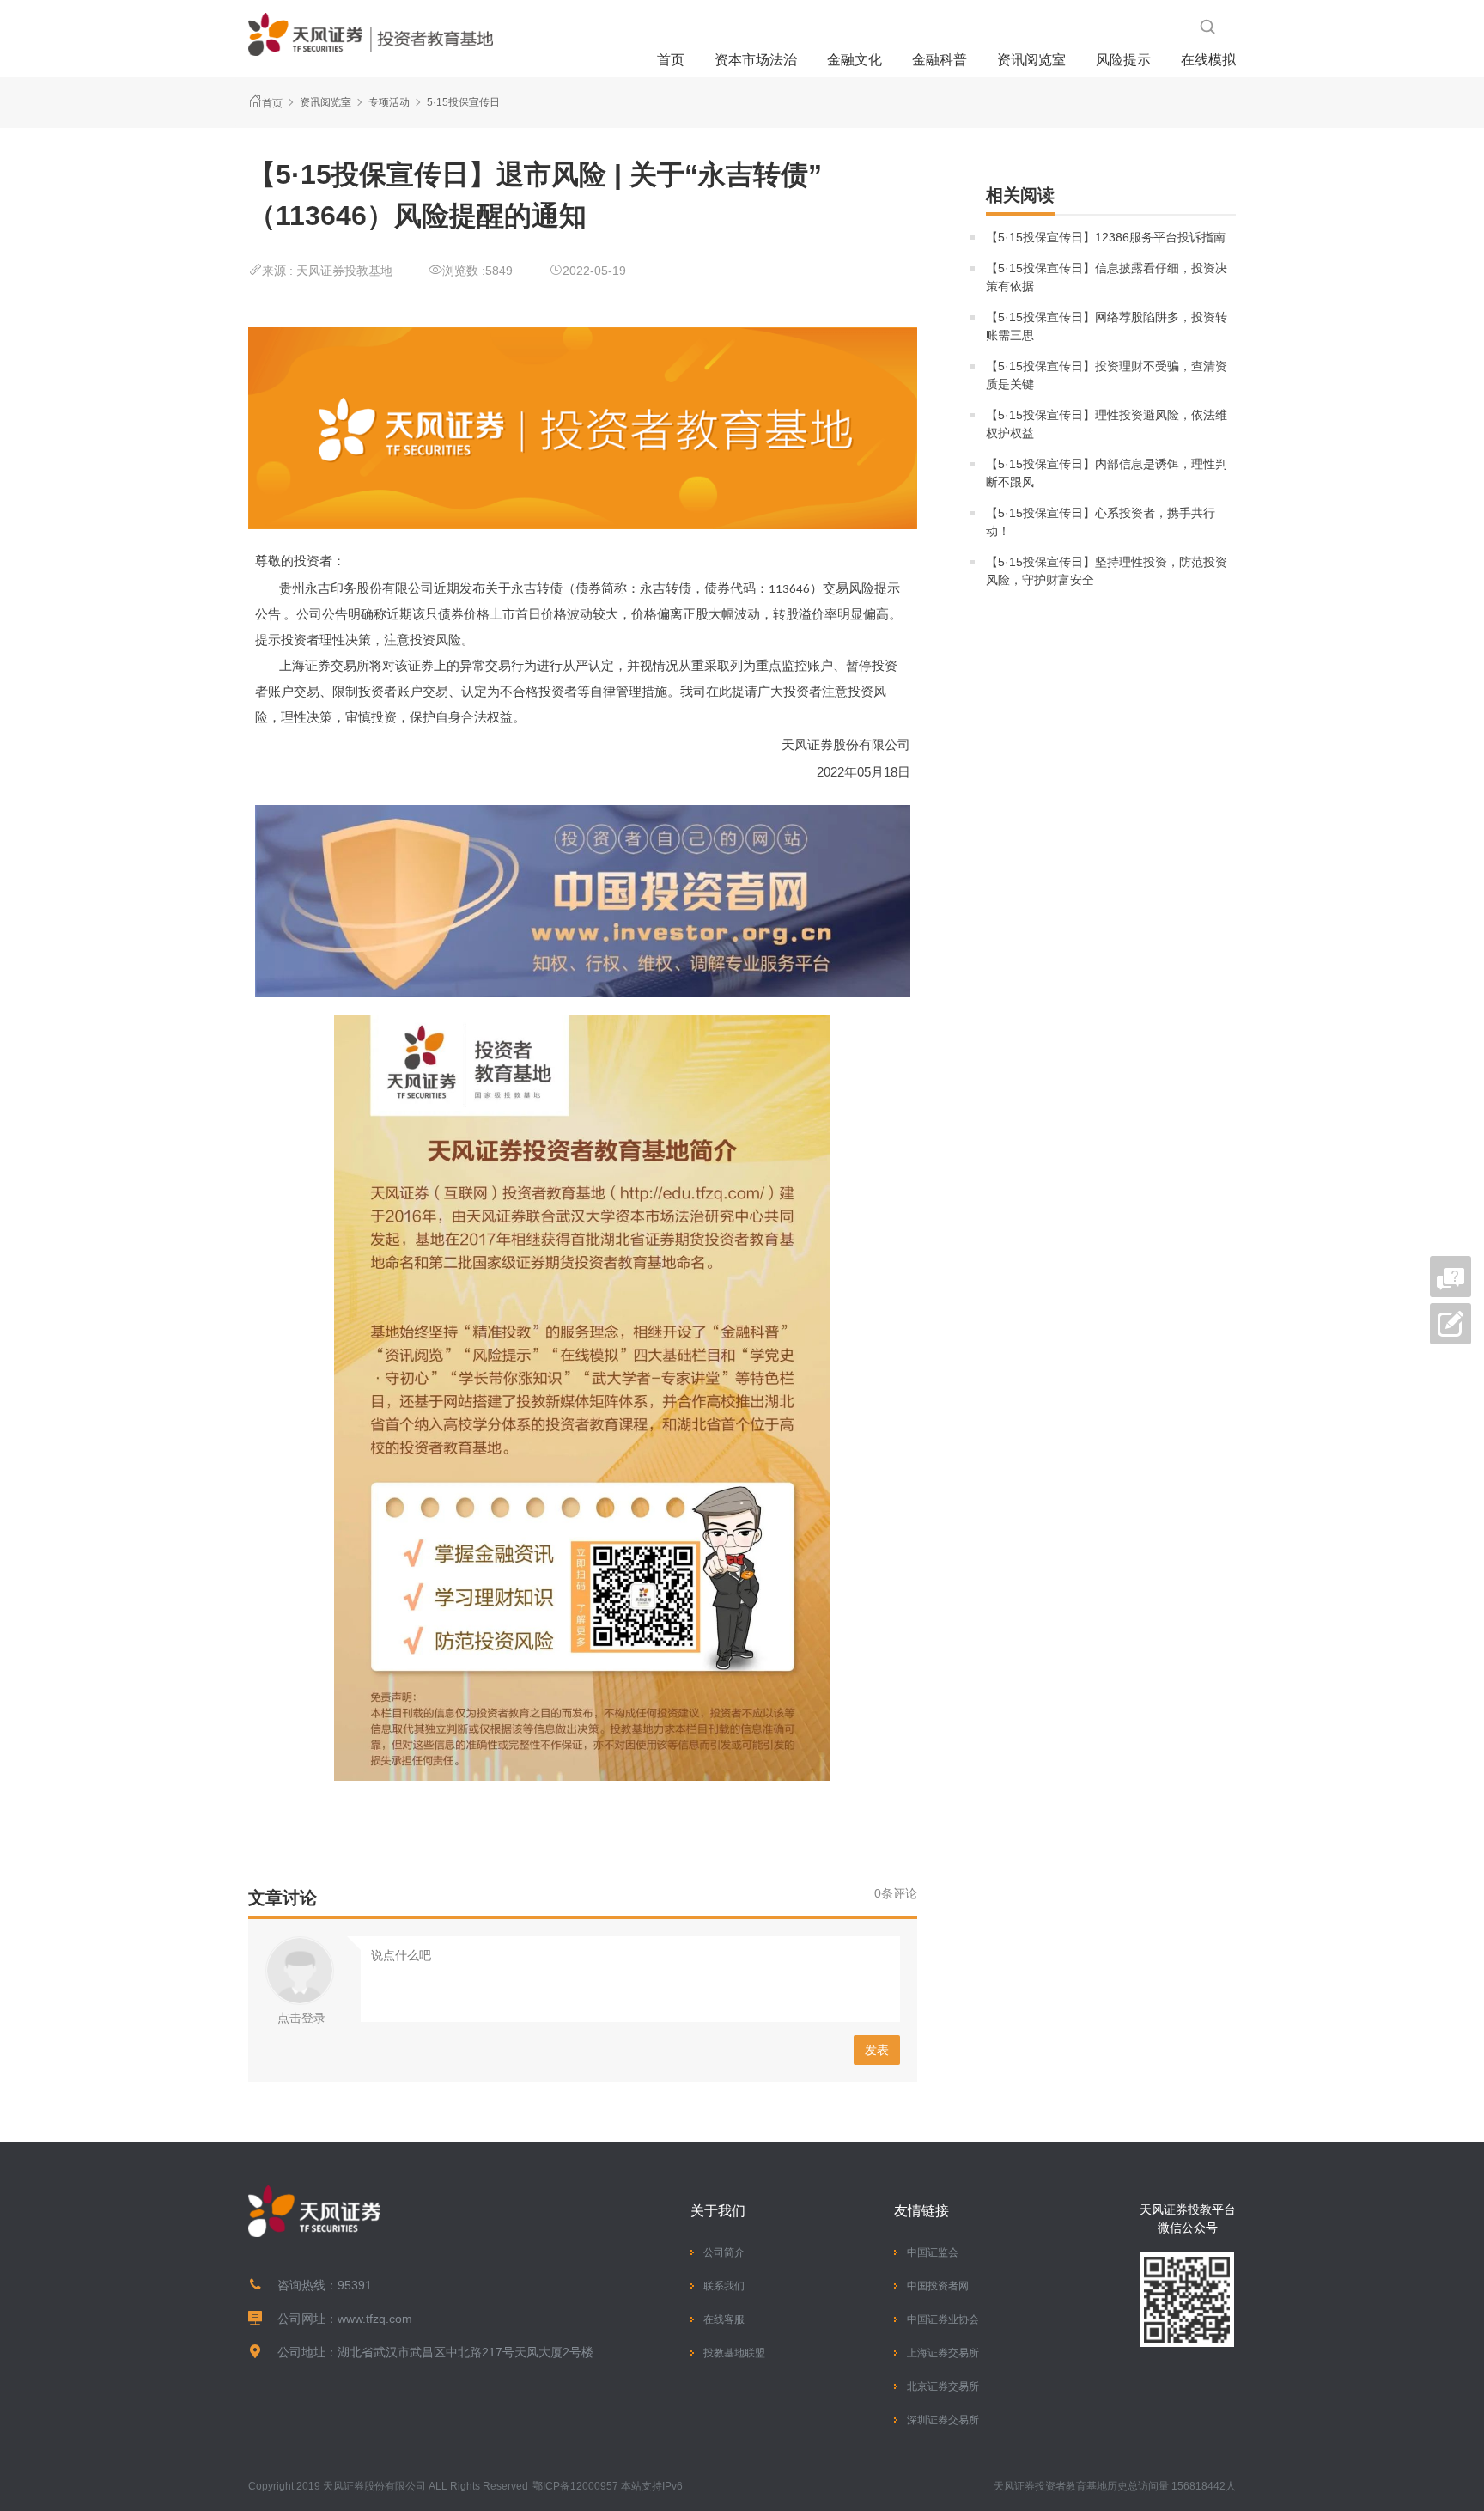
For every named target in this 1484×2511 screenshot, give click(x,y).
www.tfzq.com (375, 2319)
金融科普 (940, 60)
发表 (877, 2050)
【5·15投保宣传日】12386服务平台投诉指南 (1106, 237)
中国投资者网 (938, 2286)
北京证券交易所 (943, 2386)
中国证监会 (933, 2252)
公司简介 (724, 2252)
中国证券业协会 (943, 2319)
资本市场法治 (756, 60)
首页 (671, 60)
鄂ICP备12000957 (575, 2486)
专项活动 (389, 102)
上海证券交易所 (943, 2353)
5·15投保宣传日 (463, 102)
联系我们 (724, 2286)
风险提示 (1123, 60)
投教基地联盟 (734, 2353)
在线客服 (724, 2319)
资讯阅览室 (1031, 60)
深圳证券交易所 (943, 2420)
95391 (355, 2285)
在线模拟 (1208, 60)
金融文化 (855, 60)
